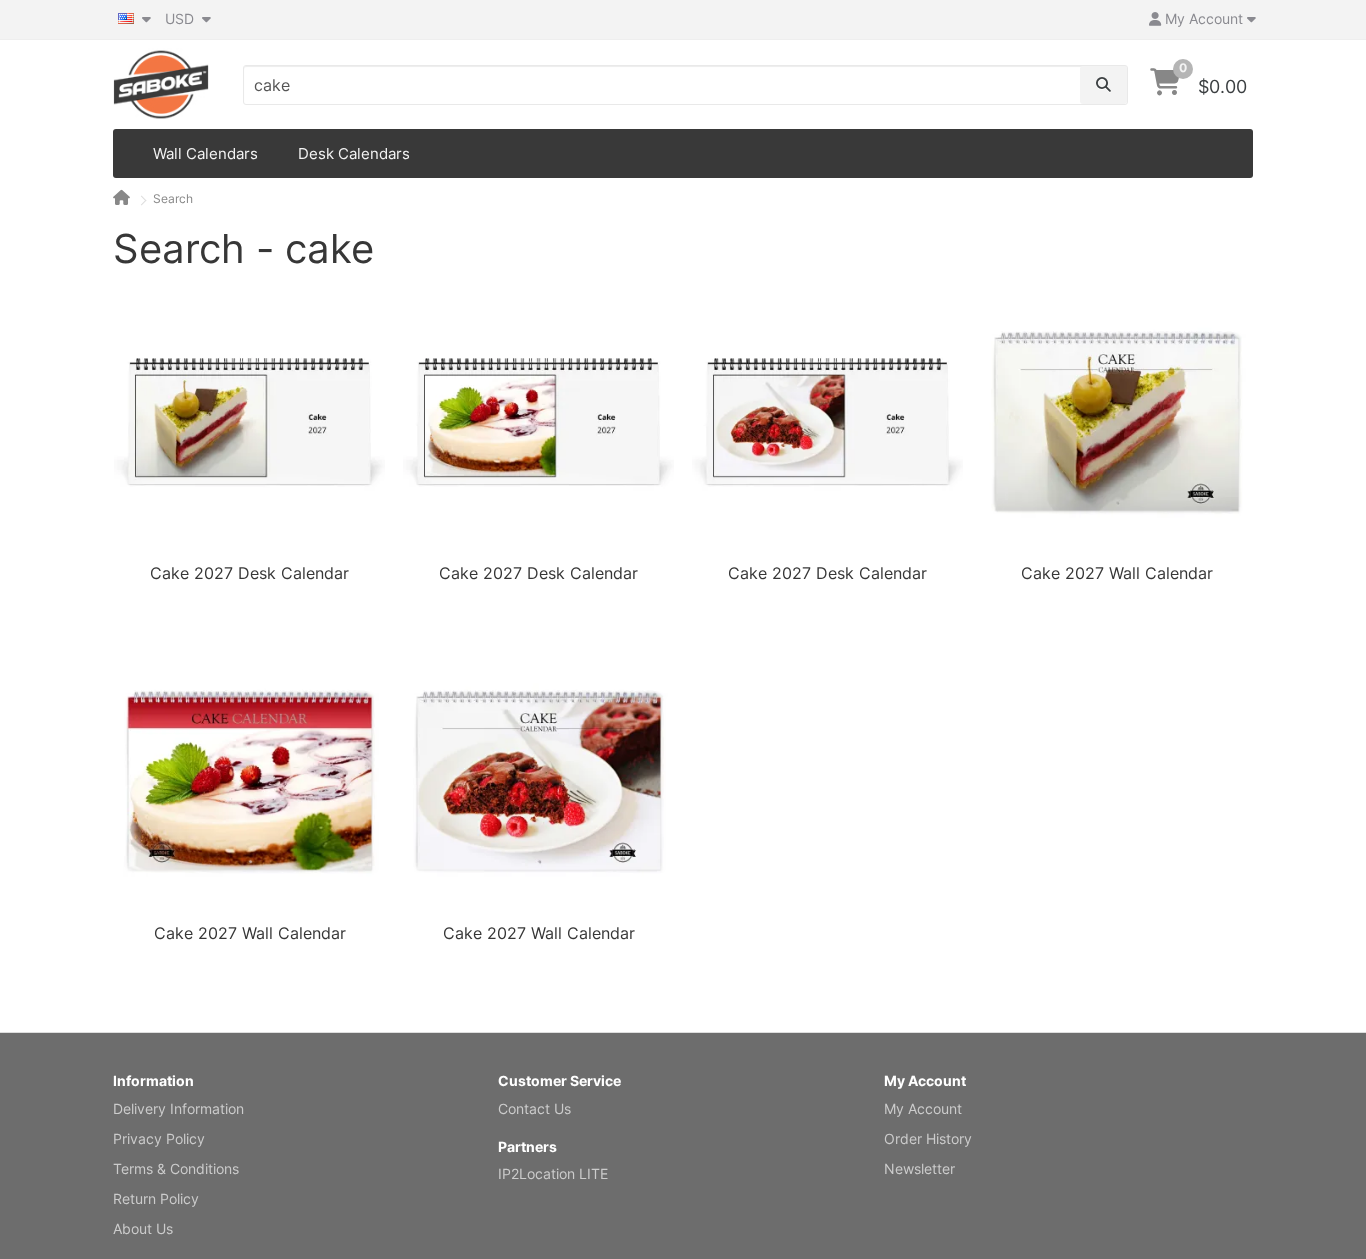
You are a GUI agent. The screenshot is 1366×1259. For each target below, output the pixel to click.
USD (181, 18)
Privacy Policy (159, 1138)
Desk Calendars (354, 153)
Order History (928, 1138)
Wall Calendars (205, 153)
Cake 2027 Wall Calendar (1117, 573)
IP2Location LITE (553, 1173)
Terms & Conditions (176, 1168)
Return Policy (156, 1198)
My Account (923, 1108)
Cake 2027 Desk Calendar (249, 573)
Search (173, 198)
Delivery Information (178, 1108)
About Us (143, 1228)
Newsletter (919, 1168)
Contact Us (534, 1108)
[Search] (1103, 85)
